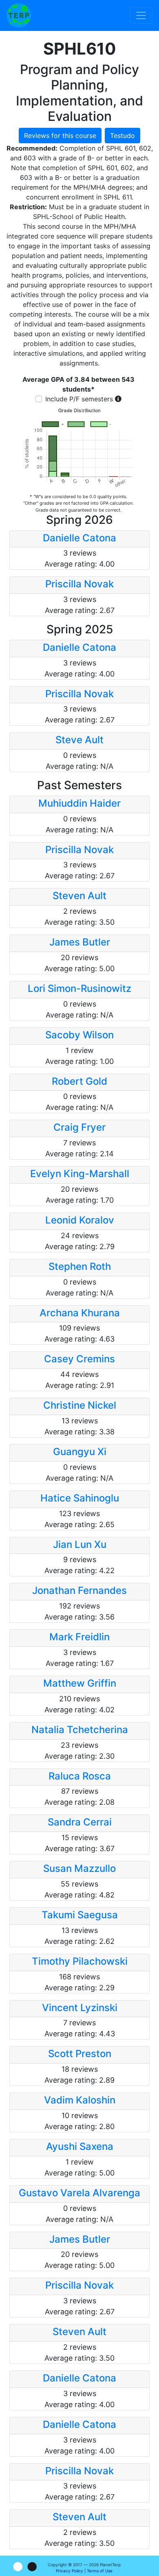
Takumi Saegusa (80, 1915)
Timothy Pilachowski (80, 1961)
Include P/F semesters (79, 399)
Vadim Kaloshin (80, 2100)
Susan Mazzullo (79, 1868)
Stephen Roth (80, 1266)
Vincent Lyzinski (80, 2008)
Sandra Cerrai (80, 1822)
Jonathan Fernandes (79, 1590)
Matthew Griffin (80, 1683)
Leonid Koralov (80, 1220)
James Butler (80, 942)
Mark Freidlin (79, 1637)
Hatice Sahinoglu (80, 1498)
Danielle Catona (79, 538)
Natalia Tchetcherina (80, 1730)
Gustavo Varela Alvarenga (79, 2193)
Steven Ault (79, 896)
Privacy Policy (70, 2571)
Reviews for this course (60, 136)
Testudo (123, 136)
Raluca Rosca (80, 1776)
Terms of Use (100, 2571)
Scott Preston (80, 2054)
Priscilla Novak (79, 584)
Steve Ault (79, 740)
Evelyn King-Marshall (80, 1174)
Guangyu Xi (80, 1452)
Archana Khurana (80, 1313)
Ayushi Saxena (80, 2146)
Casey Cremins (79, 1359)
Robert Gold (79, 1081)
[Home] (19, 15)
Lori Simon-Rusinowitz (79, 988)
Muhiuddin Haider (79, 803)
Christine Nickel (80, 1405)
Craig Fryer (79, 1127)
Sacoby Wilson (79, 1035)
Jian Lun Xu (80, 1544)
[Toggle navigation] (141, 15)
